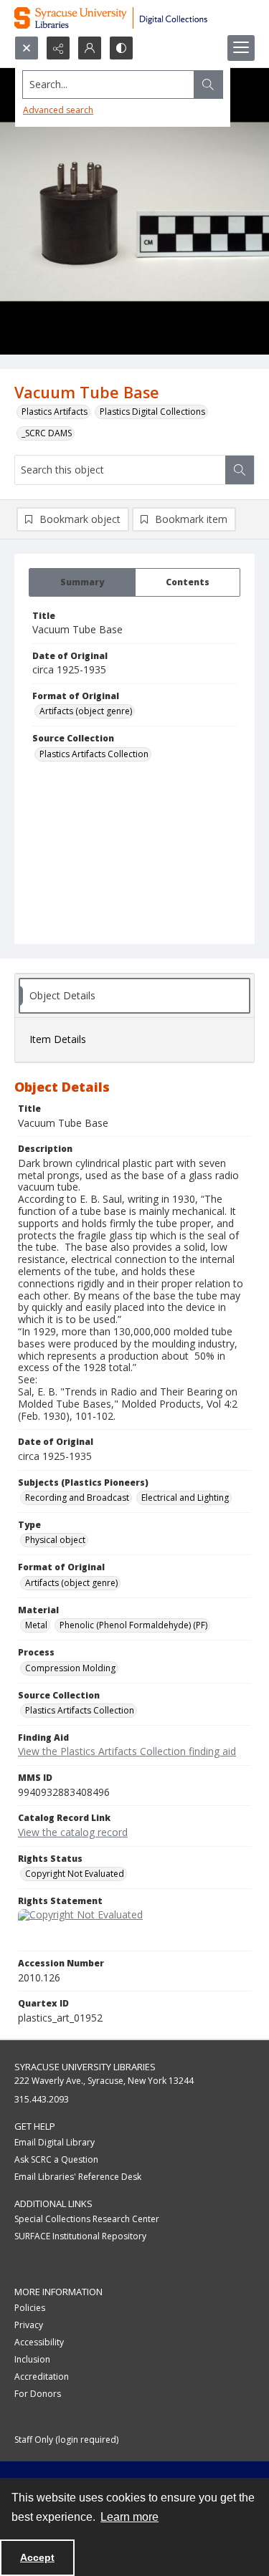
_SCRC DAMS (47, 433)
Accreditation (42, 2376)
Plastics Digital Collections (152, 412)
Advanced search (58, 110)
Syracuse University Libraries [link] (85, 2067)
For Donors (38, 2394)
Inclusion (32, 2359)
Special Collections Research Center (87, 2219)
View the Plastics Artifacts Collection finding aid (127, 1751)
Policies (30, 2308)
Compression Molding (70, 1668)
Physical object (55, 1540)
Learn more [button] (129, 2517)
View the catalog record (73, 1832)
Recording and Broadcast (77, 1498)
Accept (37, 2557)
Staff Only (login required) (66, 2440)
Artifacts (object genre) (86, 711)
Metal (36, 1625)
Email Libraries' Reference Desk (78, 2177)
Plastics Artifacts (55, 412)
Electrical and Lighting (185, 1498)
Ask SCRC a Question (56, 2159)
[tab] (82, 582)
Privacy (29, 2325)
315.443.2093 (42, 2099)
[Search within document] (240, 470)
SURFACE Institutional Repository (80, 2236)
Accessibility (39, 2342)
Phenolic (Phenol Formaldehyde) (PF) (133, 1625)
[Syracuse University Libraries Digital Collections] (134, 18)
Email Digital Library (55, 2142)
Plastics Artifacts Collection (94, 754)
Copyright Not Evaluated (75, 1874)
